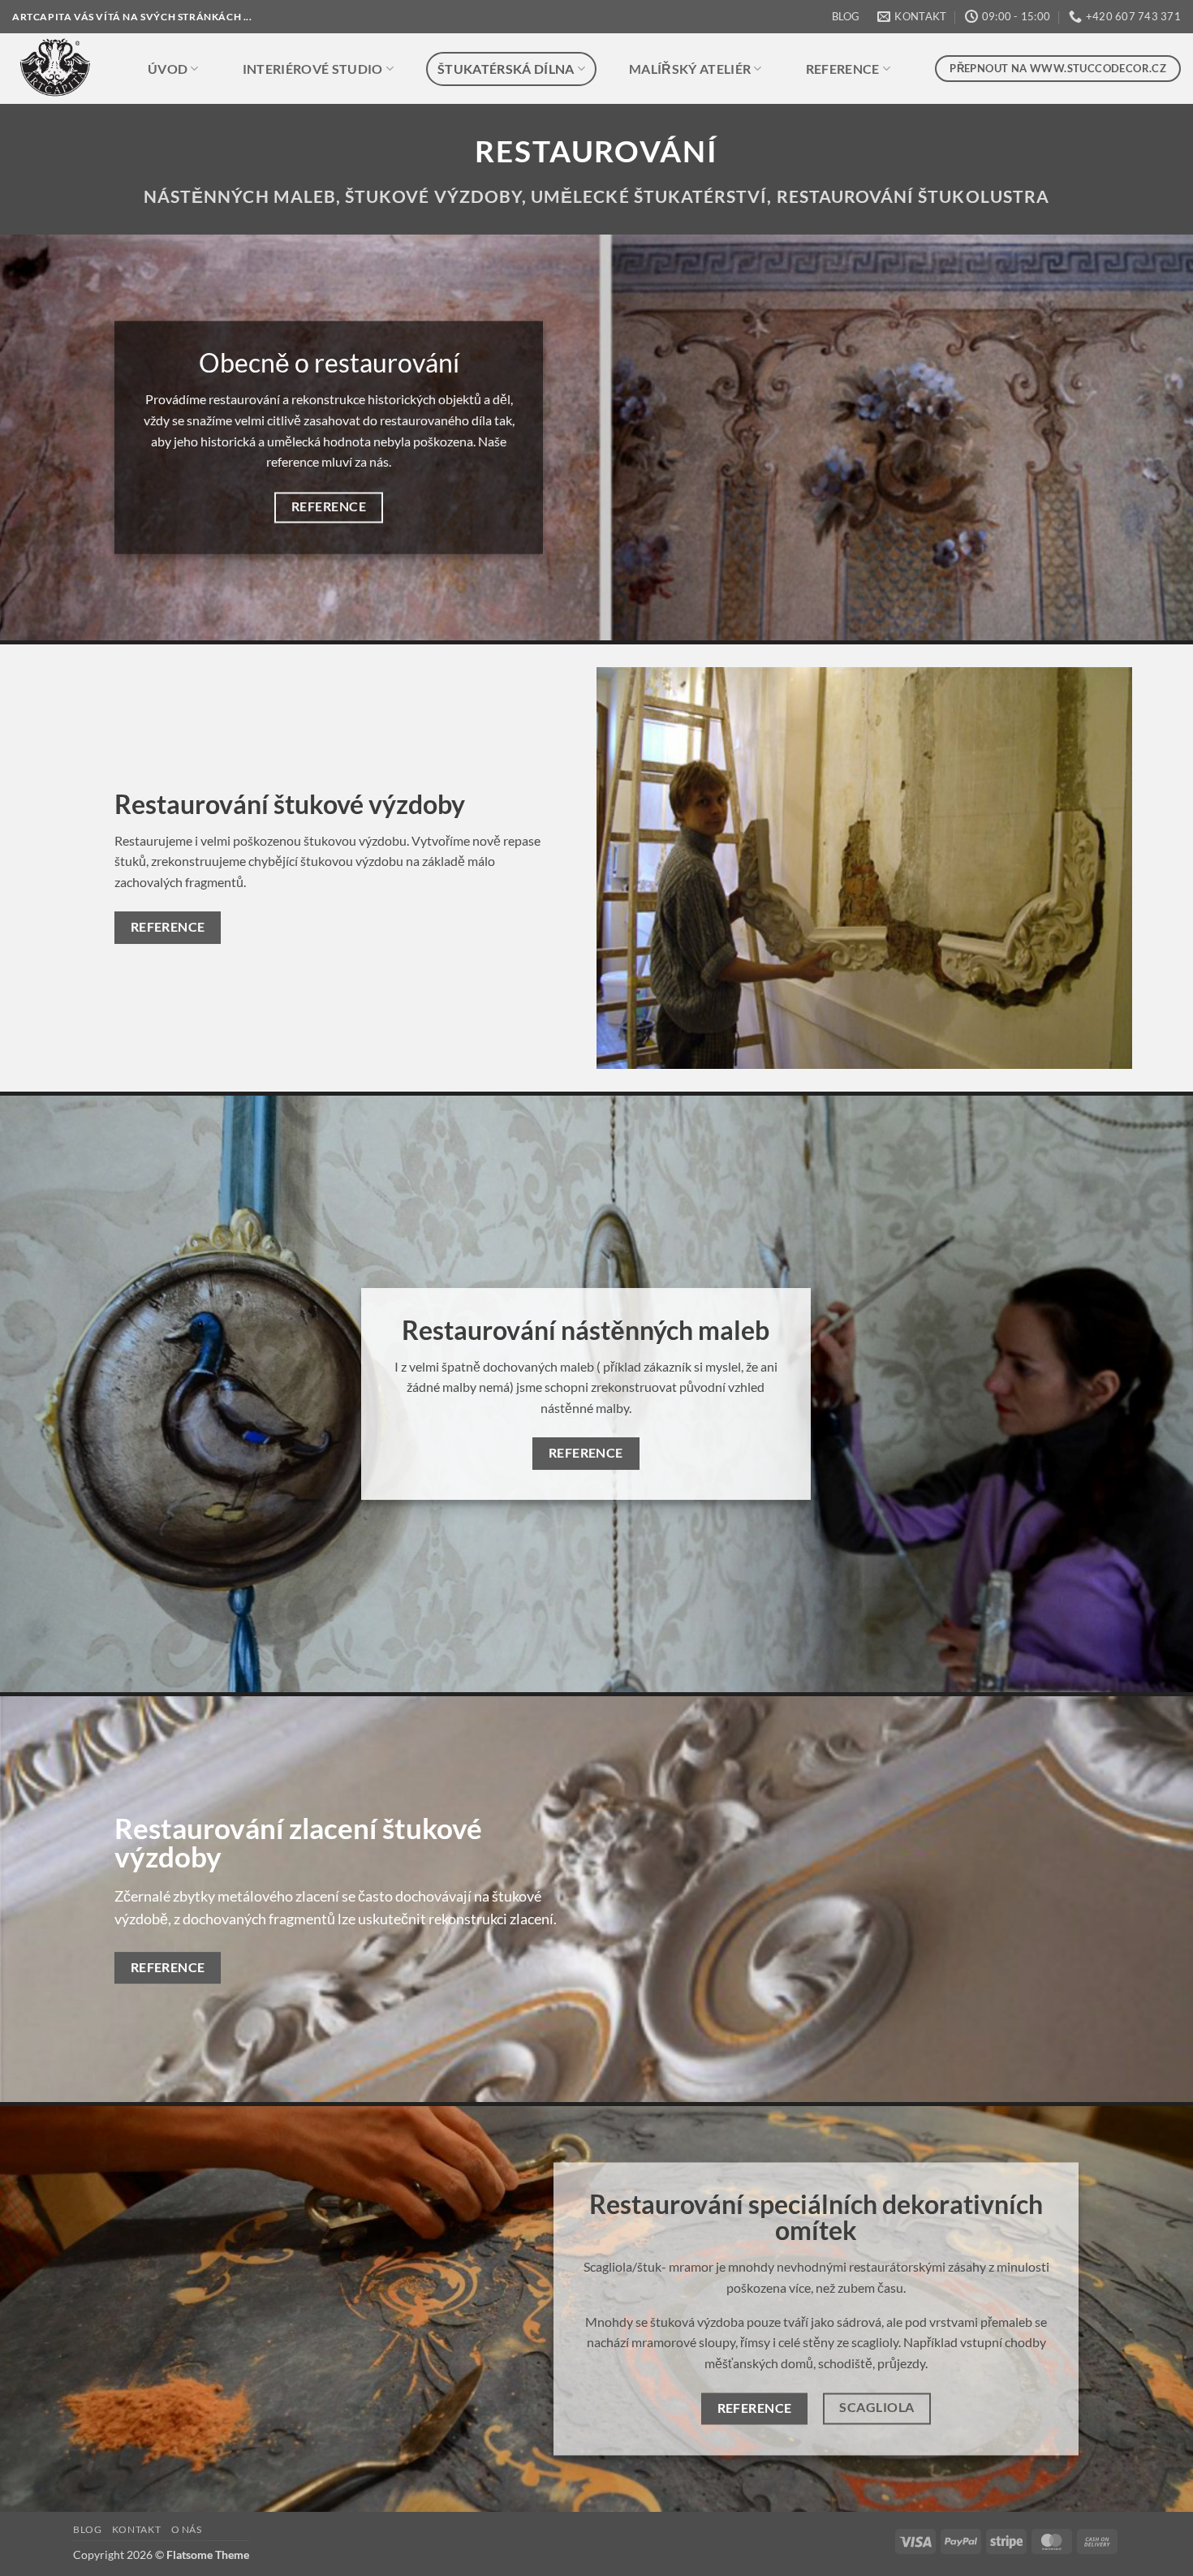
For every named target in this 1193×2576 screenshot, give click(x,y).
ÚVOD (168, 69)
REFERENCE (843, 69)
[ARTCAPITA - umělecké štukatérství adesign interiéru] (62, 69)
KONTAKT (136, 2529)
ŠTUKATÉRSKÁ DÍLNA (506, 69)
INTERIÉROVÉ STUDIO (313, 69)
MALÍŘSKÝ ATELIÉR (690, 69)
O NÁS (187, 2529)
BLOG (846, 16)
